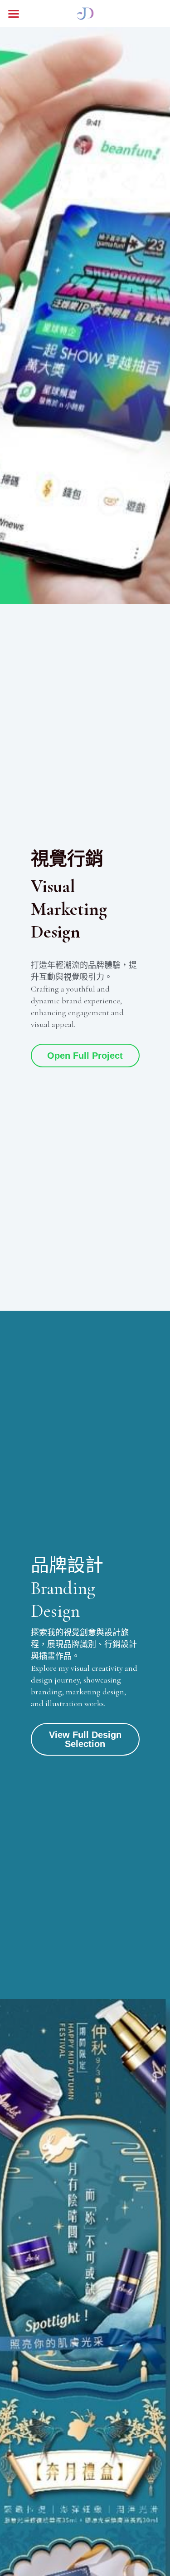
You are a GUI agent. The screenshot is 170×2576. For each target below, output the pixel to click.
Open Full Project (85, 1056)
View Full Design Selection (85, 1739)
